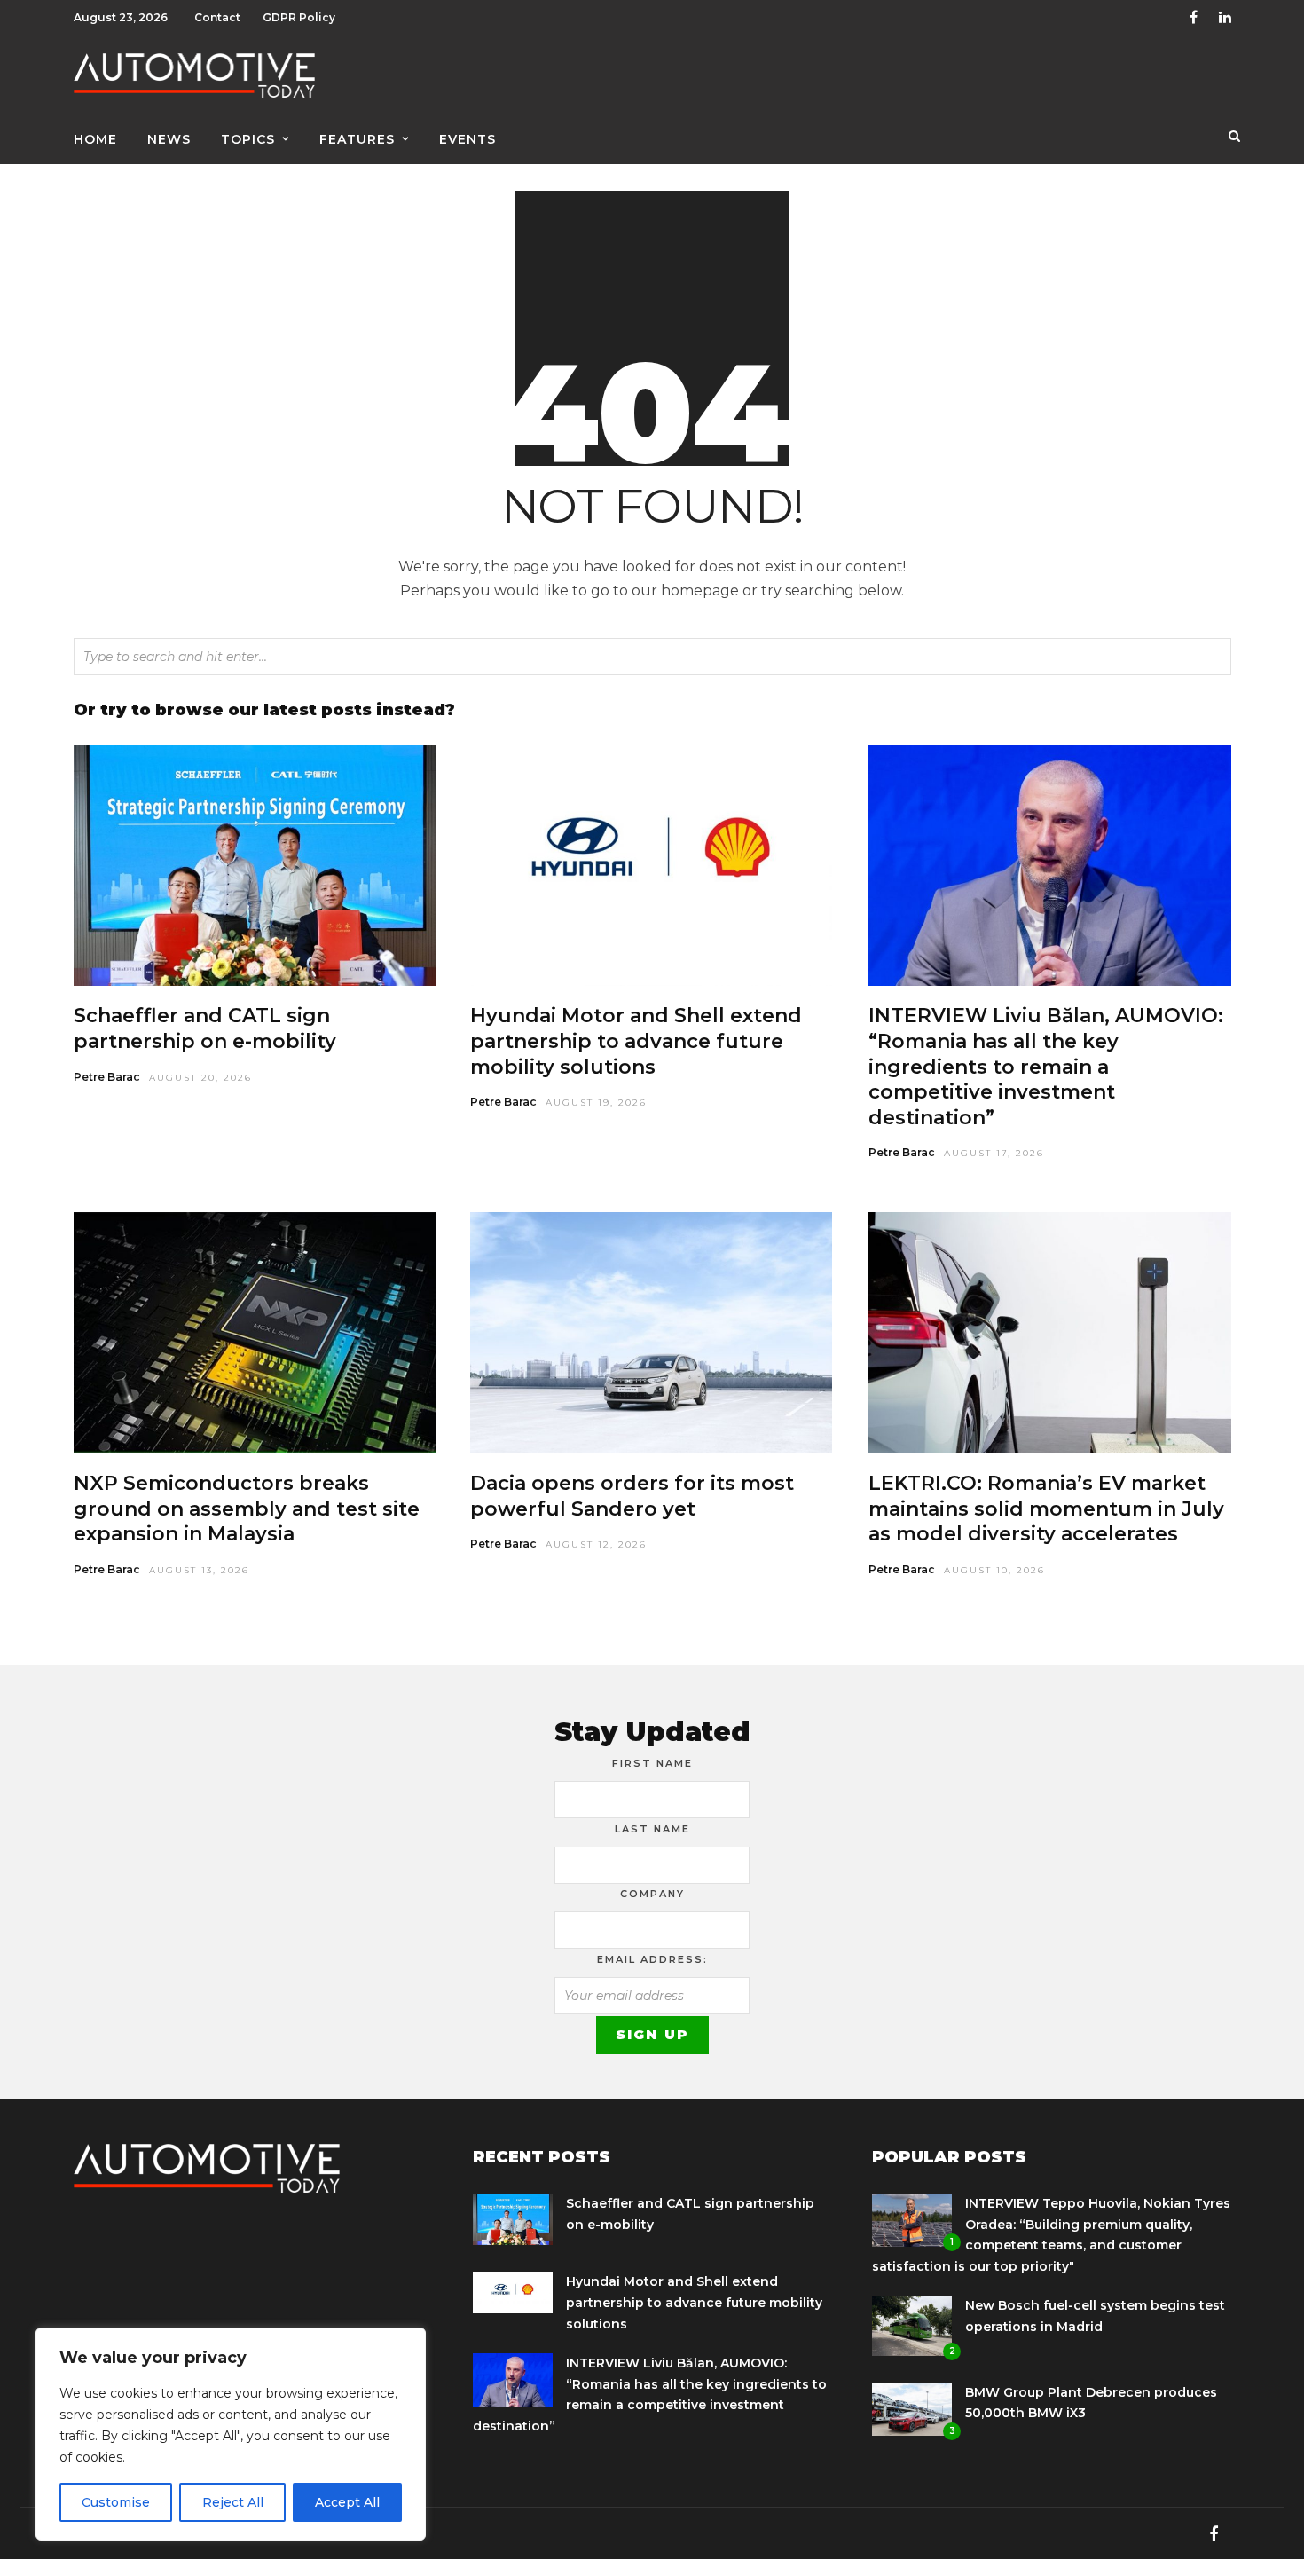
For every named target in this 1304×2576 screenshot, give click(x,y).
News (169, 139)
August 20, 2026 (200, 1078)
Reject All (233, 2502)
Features (357, 139)
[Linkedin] (1225, 18)
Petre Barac (107, 1077)
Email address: (652, 1959)
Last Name (652, 1829)
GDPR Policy (299, 17)
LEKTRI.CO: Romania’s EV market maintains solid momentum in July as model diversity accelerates (1046, 1509)
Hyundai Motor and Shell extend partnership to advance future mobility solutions (636, 1041)
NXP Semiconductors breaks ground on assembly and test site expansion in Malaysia (247, 1509)
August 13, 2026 (199, 1570)
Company (652, 1894)
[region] (231, 2434)
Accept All (347, 2502)
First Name (652, 1763)
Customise (116, 2502)
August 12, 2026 (596, 1544)
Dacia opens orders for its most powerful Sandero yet (632, 1496)
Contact (217, 17)
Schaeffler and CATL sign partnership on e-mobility (205, 1028)
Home (95, 139)
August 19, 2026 (596, 1103)
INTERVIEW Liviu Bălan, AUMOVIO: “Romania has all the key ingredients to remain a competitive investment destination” (1046, 1066)
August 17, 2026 (994, 1153)
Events (467, 139)
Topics (248, 139)
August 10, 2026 (994, 1570)
